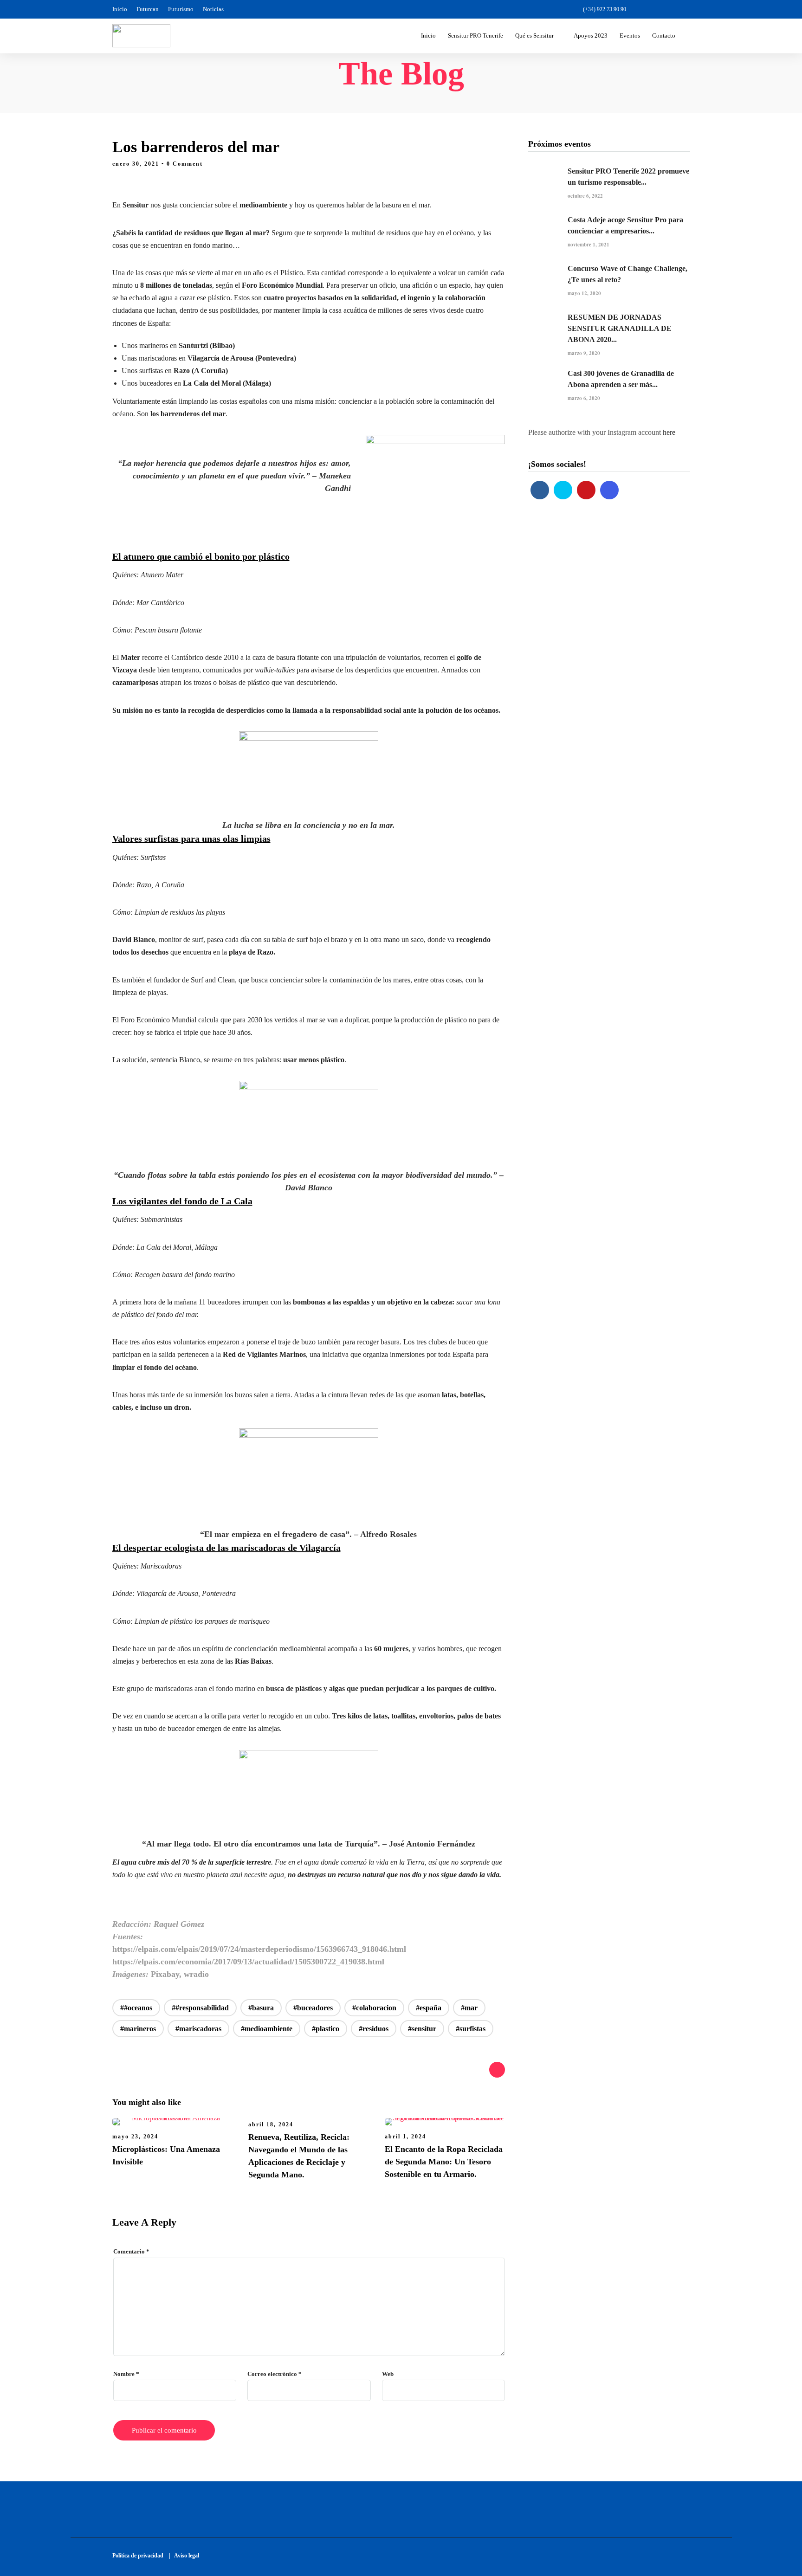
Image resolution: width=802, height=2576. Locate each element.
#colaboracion (374, 2008)
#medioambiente (267, 2029)
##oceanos (136, 2008)
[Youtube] (669, 9)
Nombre (126, 2374)
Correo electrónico (275, 2374)
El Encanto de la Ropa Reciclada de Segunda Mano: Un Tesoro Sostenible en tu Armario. (444, 2162)
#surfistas (471, 2029)
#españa (429, 2008)
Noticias (213, 9)
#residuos (374, 2029)
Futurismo (181, 9)
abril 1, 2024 (405, 2137)
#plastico (326, 2029)
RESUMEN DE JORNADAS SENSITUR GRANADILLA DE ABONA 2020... (620, 328)
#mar (469, 2008)
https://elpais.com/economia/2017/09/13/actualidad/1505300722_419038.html (248, 1962)
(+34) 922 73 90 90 (605, 9)
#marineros (138, 2029)
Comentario (131, 2251)
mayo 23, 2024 (135, 2137)
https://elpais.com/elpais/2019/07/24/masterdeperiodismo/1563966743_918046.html (259, 1949)
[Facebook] (540, 490)
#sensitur (422, 2029)
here (669, 432)
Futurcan (148, 9)
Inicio (120, 9)
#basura (261, 2008)
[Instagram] (685, 9)
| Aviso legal (184, 2556)
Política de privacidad (140, 2556)
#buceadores (313, 2008)
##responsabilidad (200, 2008)
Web (388, 2374)
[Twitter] (563, 490)
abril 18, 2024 (271, 2124)
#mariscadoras (198, 2029)
